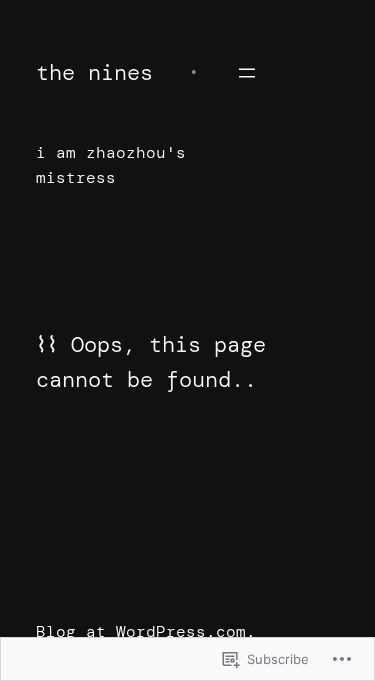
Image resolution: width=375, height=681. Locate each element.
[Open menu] (247, 73)
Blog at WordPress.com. (146, 631)
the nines (94, 72)
